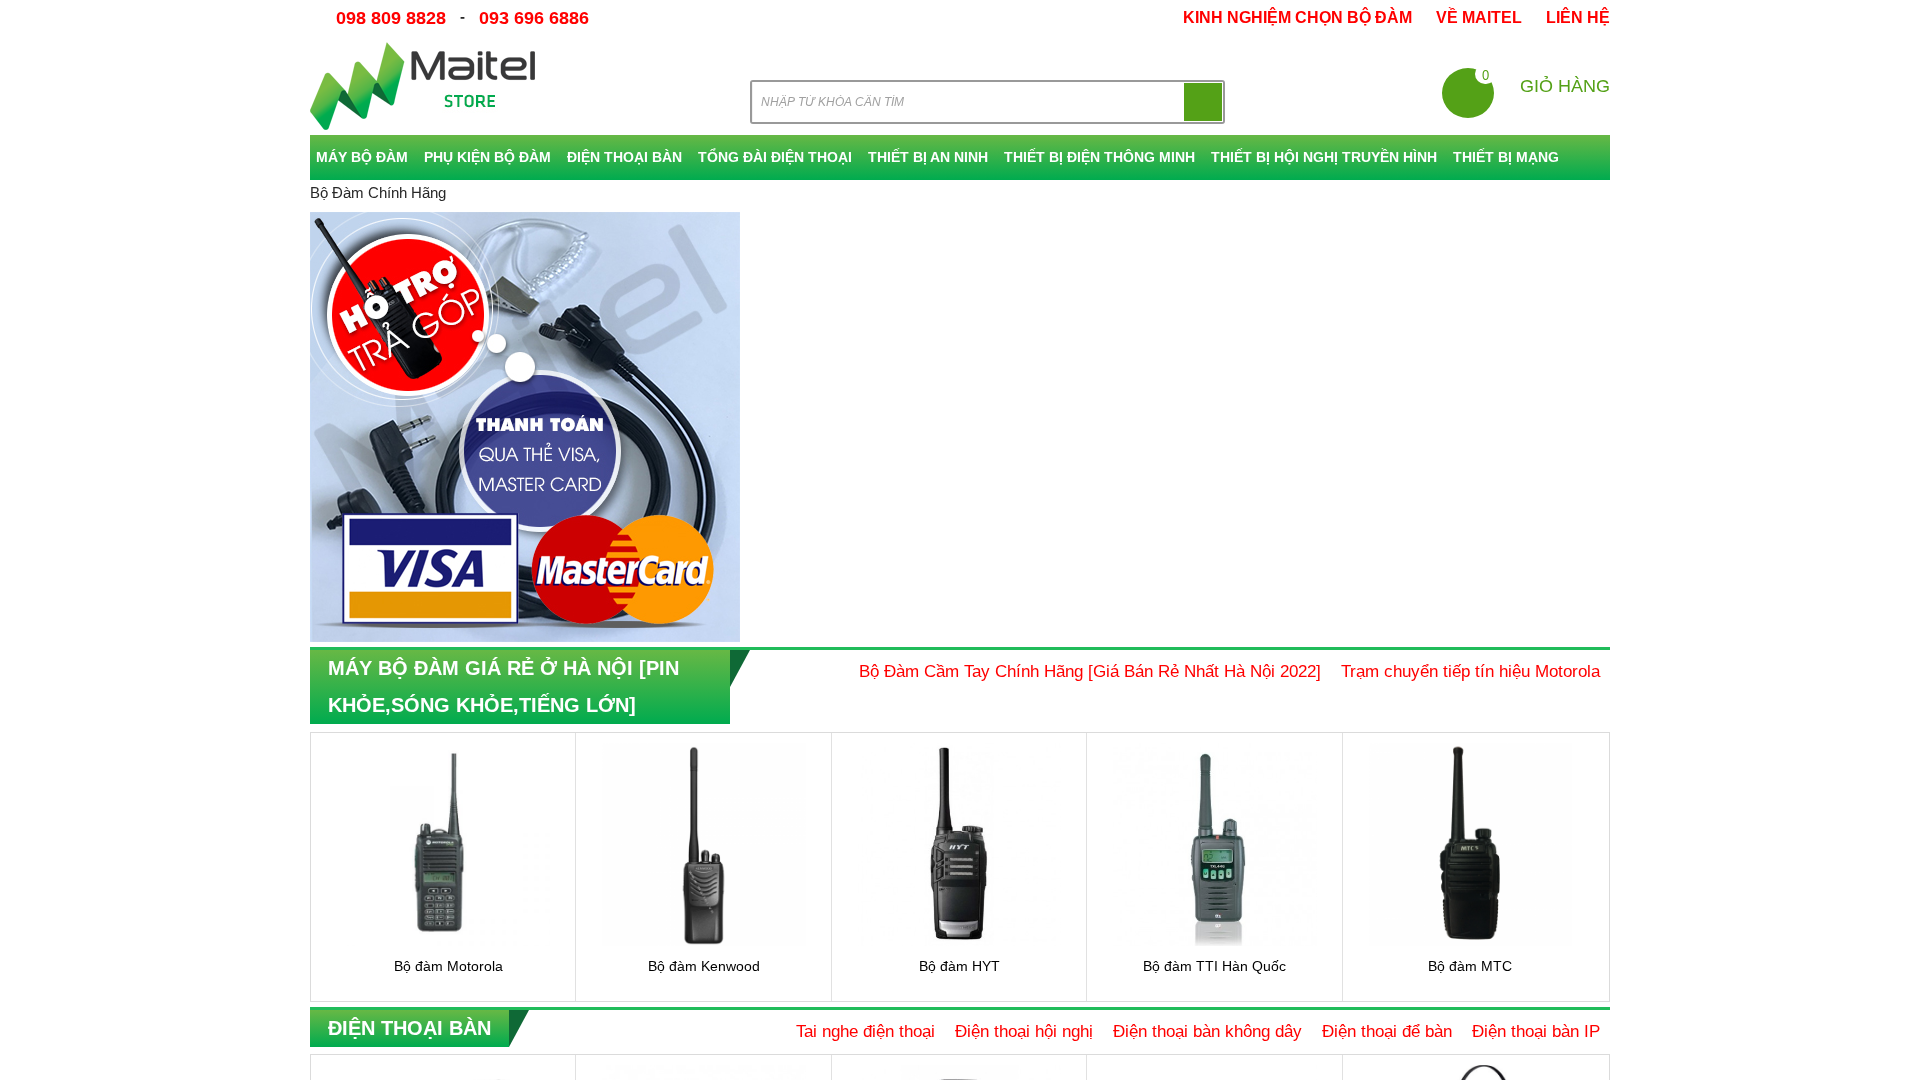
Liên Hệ (1578, 17)
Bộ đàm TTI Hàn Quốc (1214, 966)
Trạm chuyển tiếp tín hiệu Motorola (1470, 671)
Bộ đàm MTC (1470, 966)
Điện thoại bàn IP (1536, 1031)
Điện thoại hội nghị (1024, 1031)
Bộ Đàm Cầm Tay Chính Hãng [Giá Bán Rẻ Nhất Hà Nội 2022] (1090, 671)
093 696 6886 (535, 18)
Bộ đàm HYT (959, 966)
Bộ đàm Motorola (448, 966)
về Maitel (1479, 17)
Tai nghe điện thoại (865, 1031)
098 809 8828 (392, 18)
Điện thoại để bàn (1387, 1031)
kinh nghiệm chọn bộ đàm (1297, 17)
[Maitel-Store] (422, 86)
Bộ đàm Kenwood (704, 966)
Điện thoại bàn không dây (1207, 1031)
